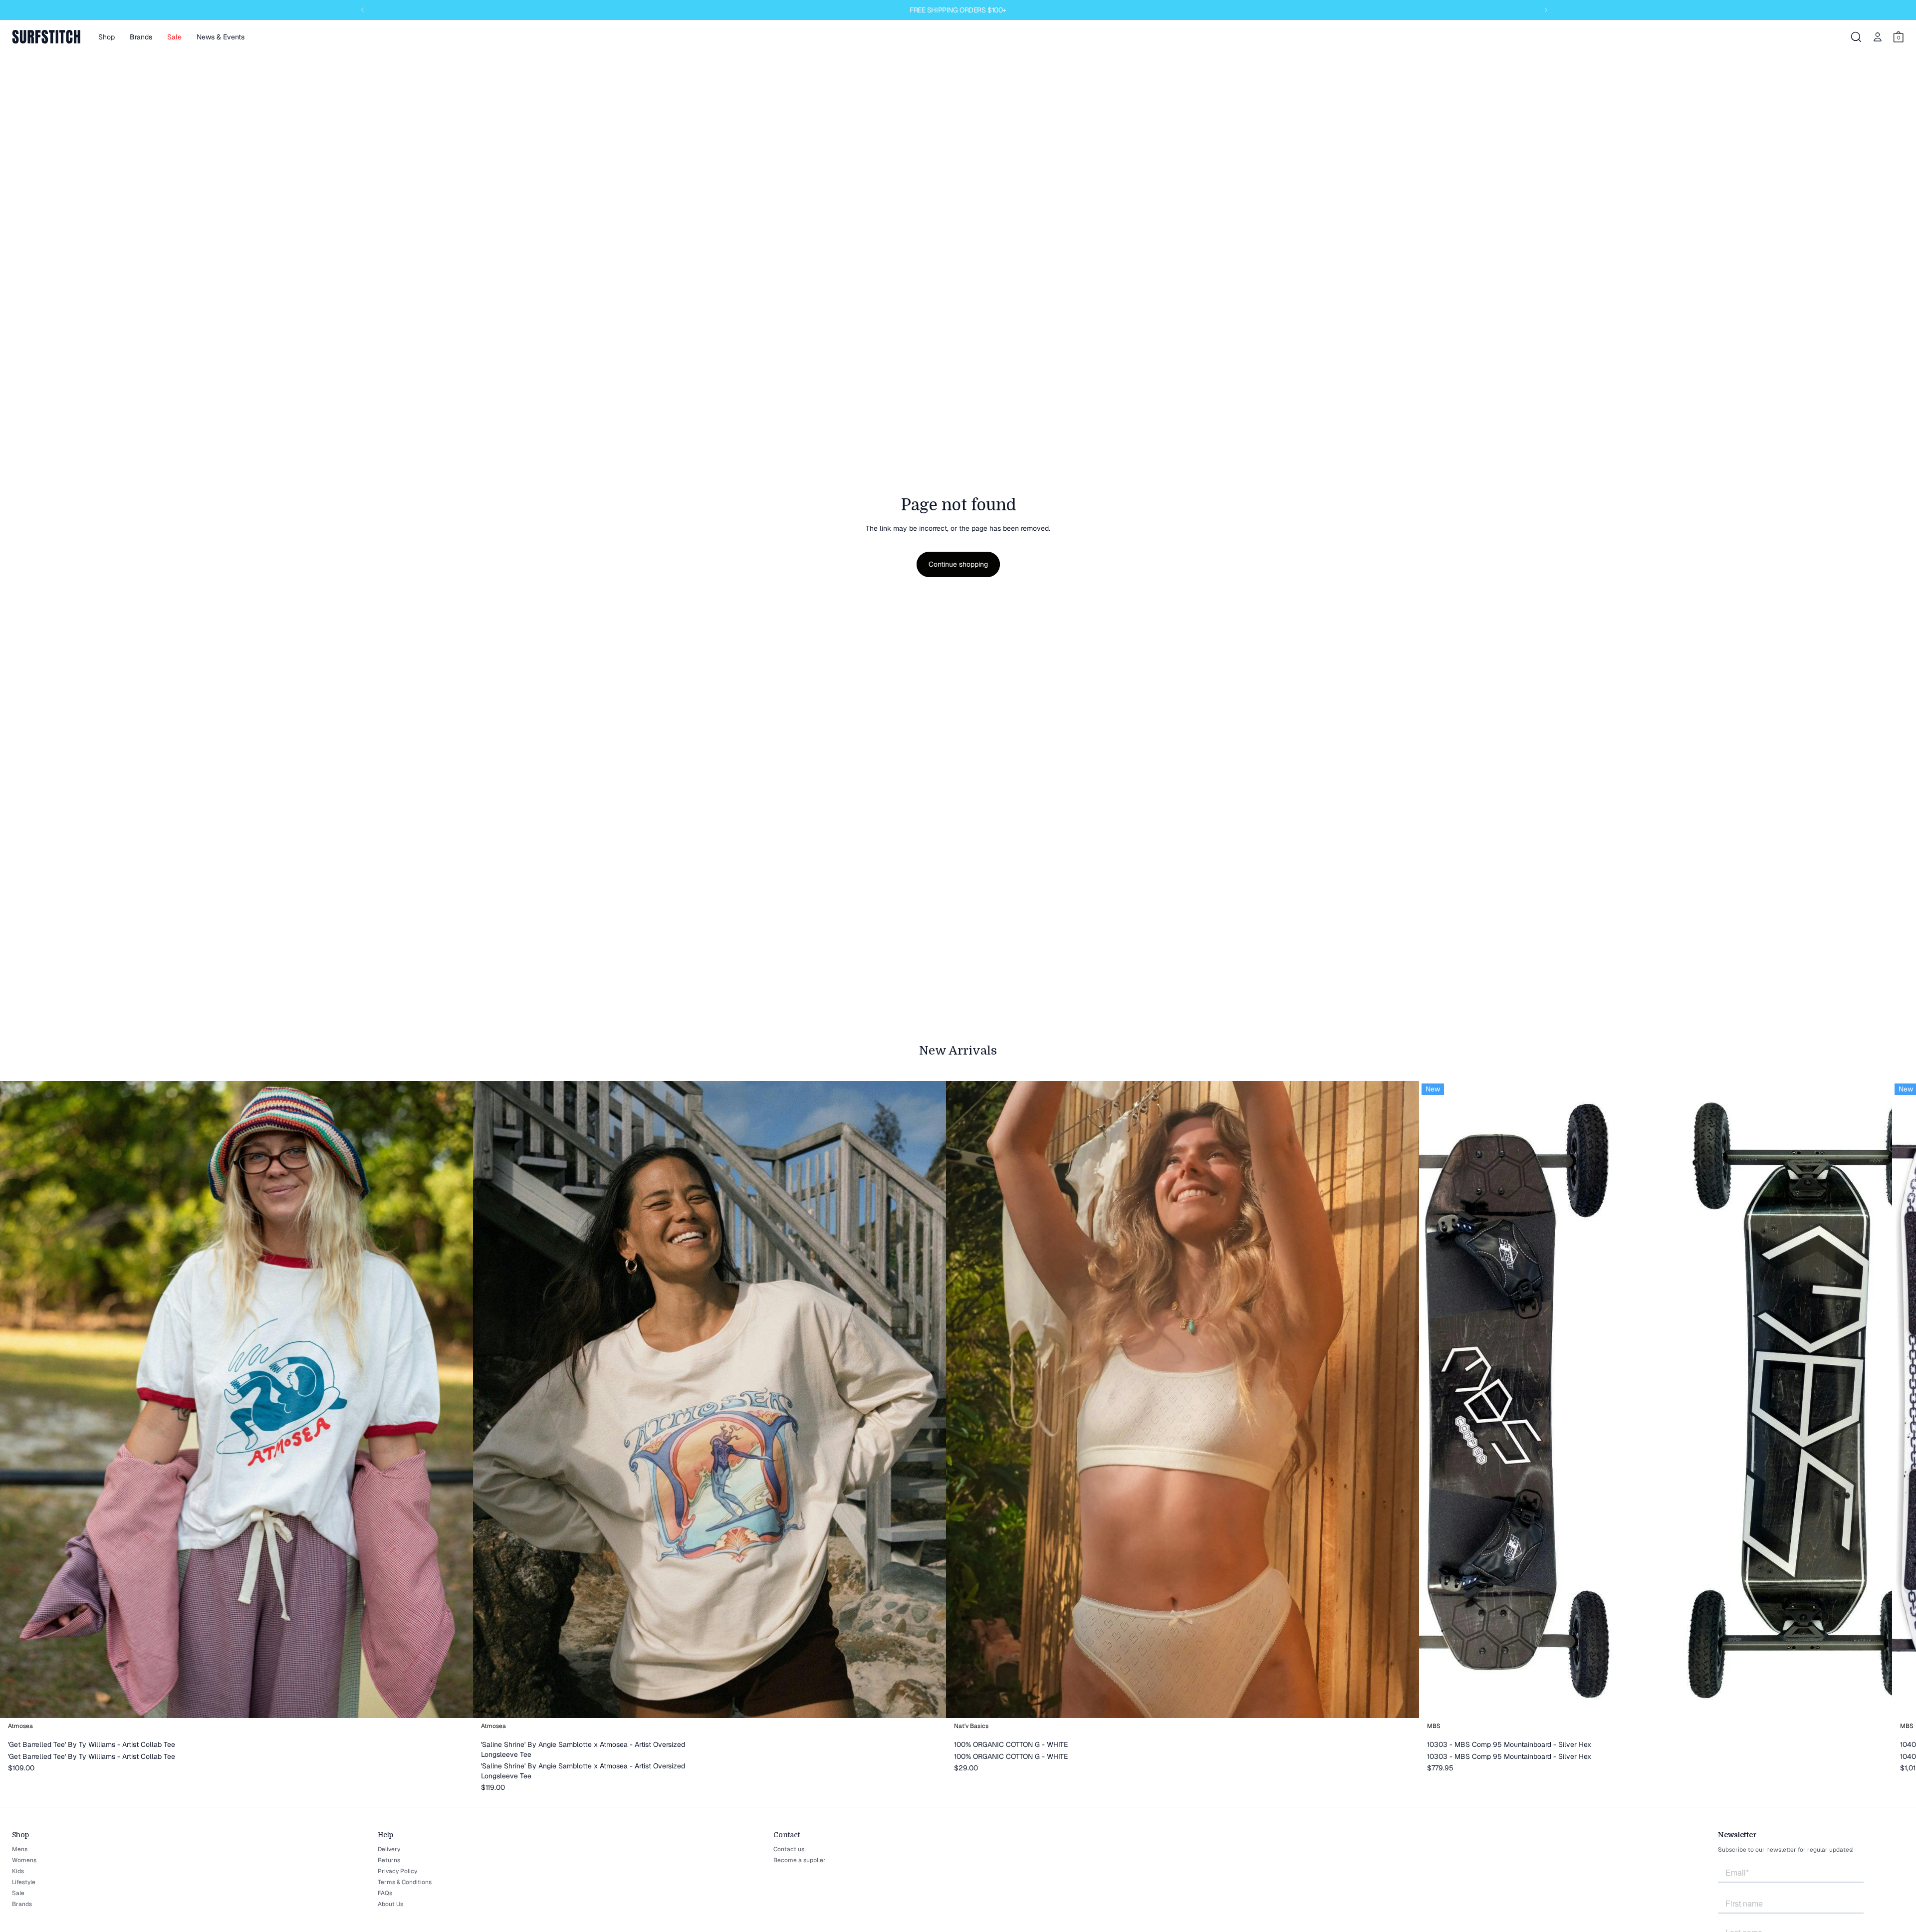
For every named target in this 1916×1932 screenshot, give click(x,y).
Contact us (789, 1849)
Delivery (389, 1849)
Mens (20, 1849)
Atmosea (20, 1726)
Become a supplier (800, 1860)
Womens (24, 1860)
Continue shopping (958, 564)
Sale (18, 1893)
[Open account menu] (1878, 37)
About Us (390, 1904)
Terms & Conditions (405, 1882)
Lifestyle (24, 1882)
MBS (1434, 1726)
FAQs (385, 1893)
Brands (22, 1904)
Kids (18, 1871)
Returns (389, 1860)
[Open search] (1856, 37)
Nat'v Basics (971, 1726)
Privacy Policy (397, 1871)
